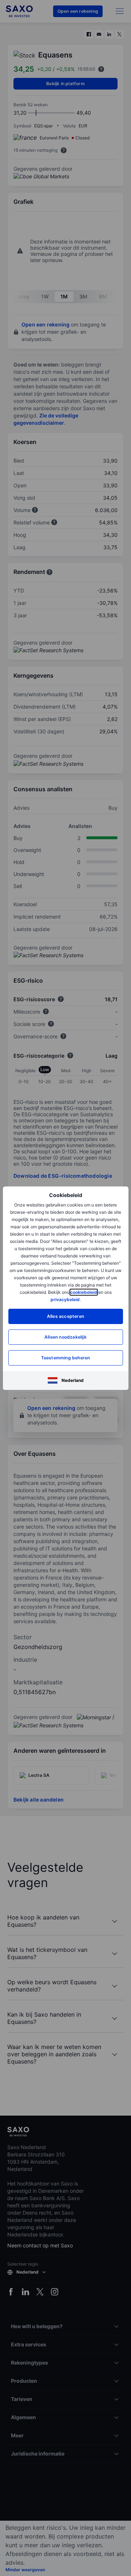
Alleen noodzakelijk (65, 1337)
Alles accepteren (65, 1316)
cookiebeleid (84, 1292)
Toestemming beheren (66, 1358)
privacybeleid (65, 1299)
